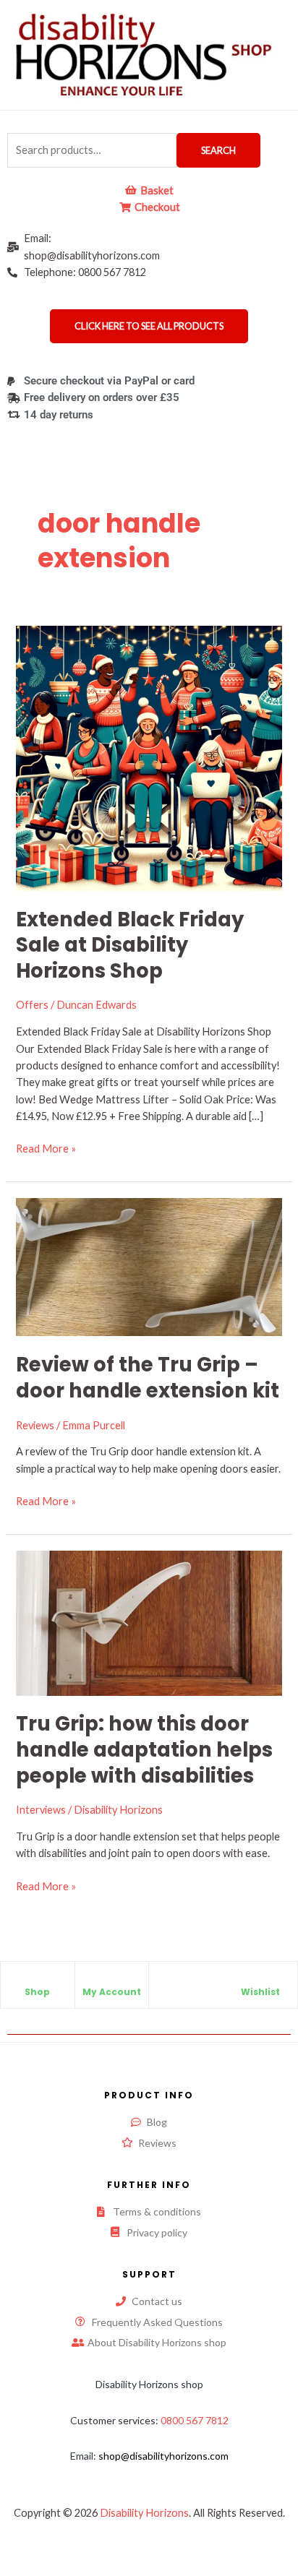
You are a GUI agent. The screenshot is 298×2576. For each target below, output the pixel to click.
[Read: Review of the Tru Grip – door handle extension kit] (149, 1266)
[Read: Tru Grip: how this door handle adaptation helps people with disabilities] (149, 1622)
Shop (37, 1992)
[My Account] (111, 1980)
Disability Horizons (144, 2513)
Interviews (41, 1810)
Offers (32, 1005)
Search (218, 150)
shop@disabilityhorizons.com (163, 2456)
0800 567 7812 (195, 2420)
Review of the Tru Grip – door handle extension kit (148, 1378)
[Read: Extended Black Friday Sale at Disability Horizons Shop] (149, 757)
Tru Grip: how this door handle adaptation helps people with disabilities (144, 1749)
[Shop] (38, 1980)
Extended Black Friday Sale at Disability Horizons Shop (130, 945)
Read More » (46, 1147)
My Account (112, 1992)
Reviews (35, 1425)
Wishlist (260, 1992)
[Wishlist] (260, 1980)
